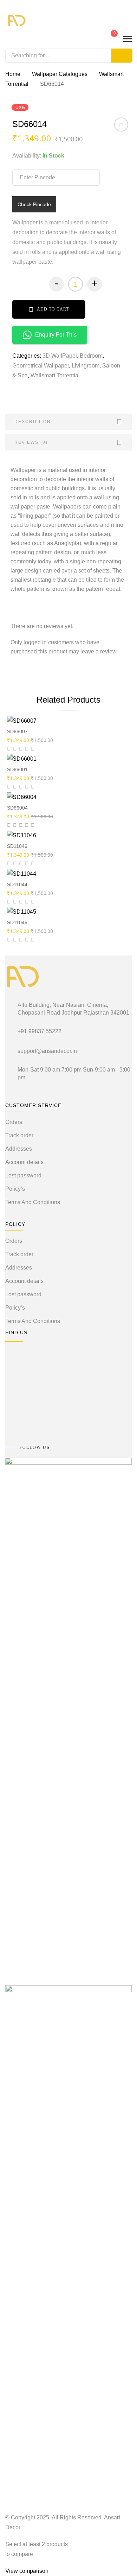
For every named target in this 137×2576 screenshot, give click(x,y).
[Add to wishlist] (121, 127)
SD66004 (17, 808)
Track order (19, 1135)
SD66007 (17, 731)
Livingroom (86, 366)
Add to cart (53, 309)
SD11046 (17, 846)
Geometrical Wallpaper (41, 366)
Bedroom (91, 356)
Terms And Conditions (33, 1202)
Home (13, 74)
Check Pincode (34, 204)
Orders (14, 1122)
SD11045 (17, 922)
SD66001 (17, 769)
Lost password (23, 1175)
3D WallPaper (60, 356)
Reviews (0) (31, 442)
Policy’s (15, 1189)
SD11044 (17, 884)
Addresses (19, 1149)
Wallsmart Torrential (55, 375)
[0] (109, 38)
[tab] (68, 422)
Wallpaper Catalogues (60, 74)
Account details (24, 1162)
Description (33, 422)
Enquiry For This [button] (56, 335)
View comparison (27, 2571)
